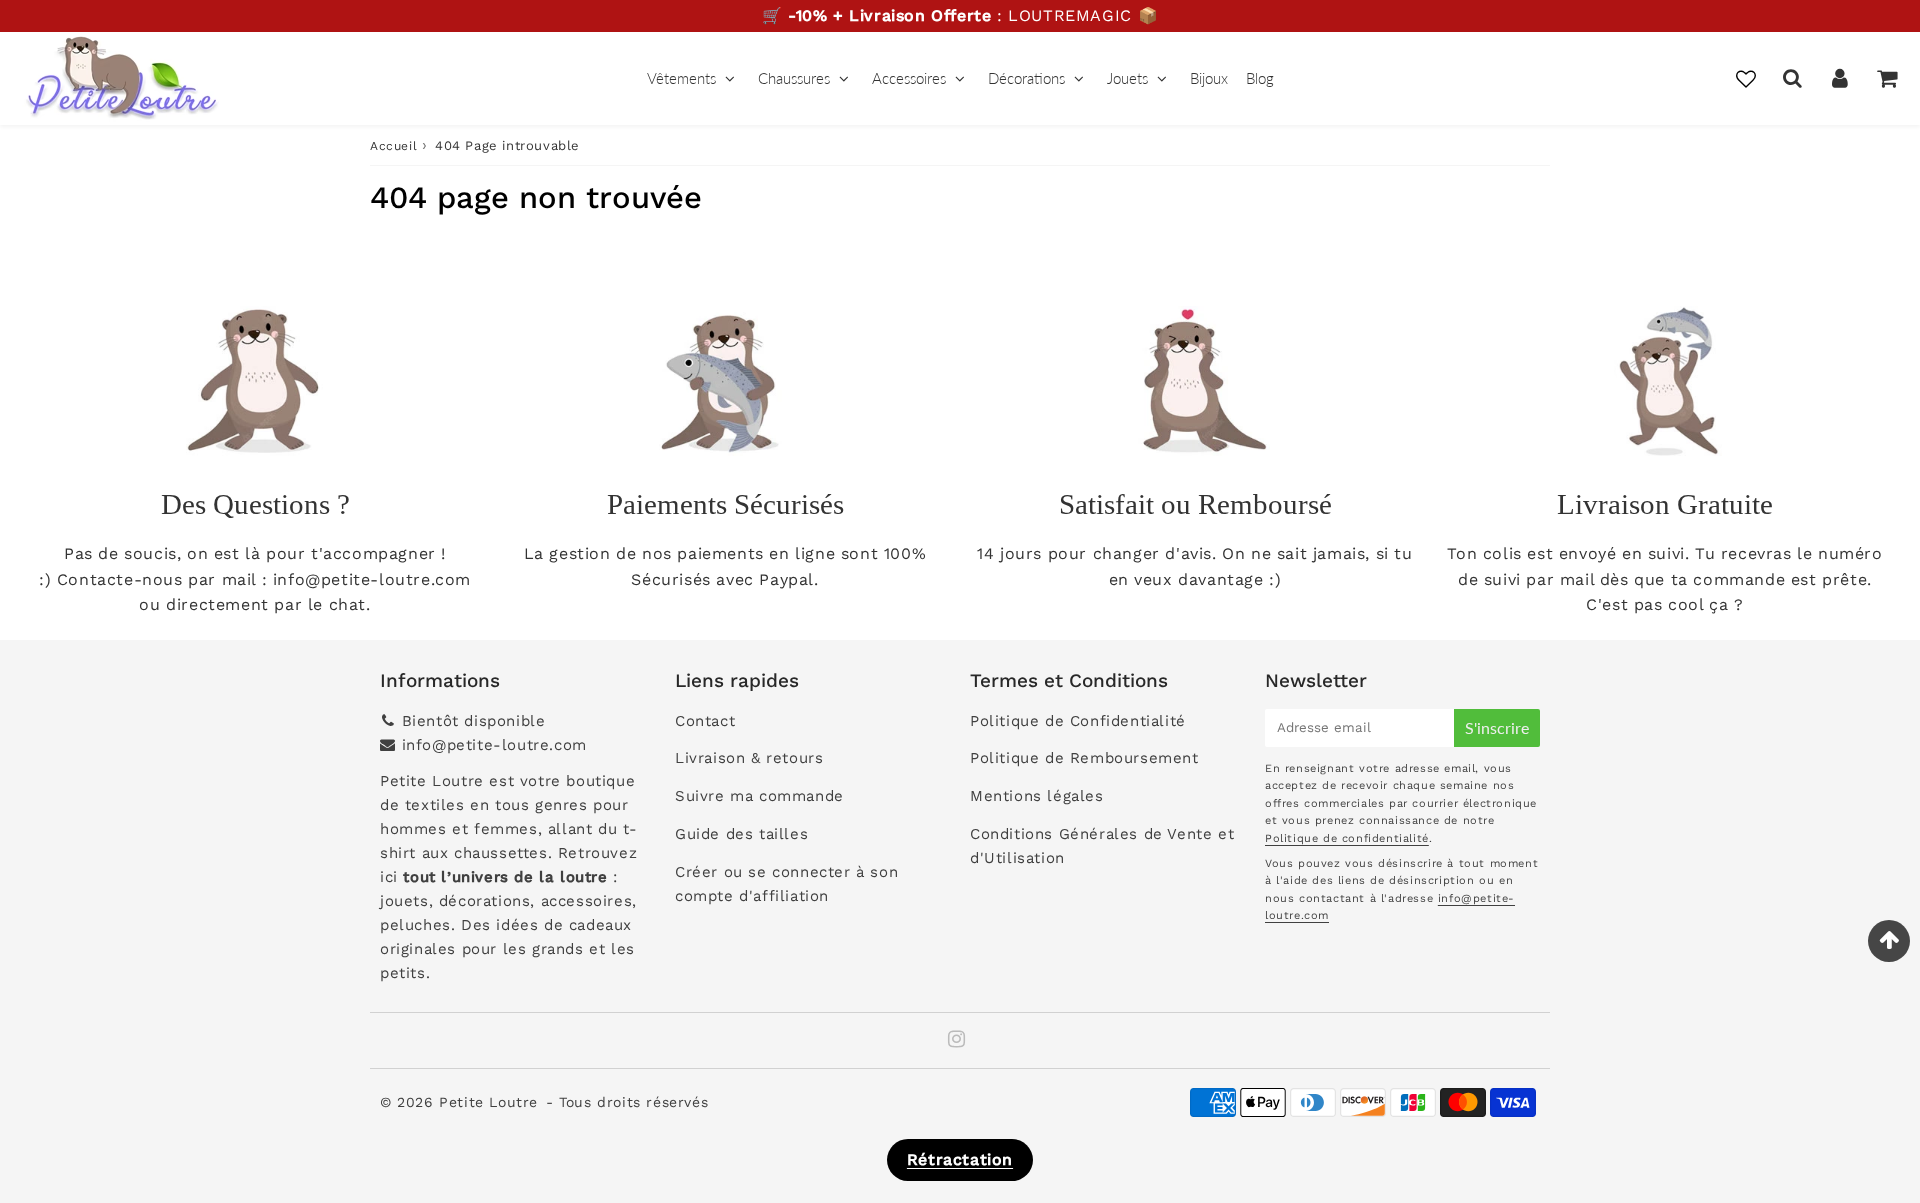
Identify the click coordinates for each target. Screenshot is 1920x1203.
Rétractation (960, 1159)
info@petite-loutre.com (494, 745)
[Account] (1839, 78)
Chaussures (794, 78)
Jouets (1127, 78)
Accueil (393, 146)
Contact (705, 721)
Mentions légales (1037, 796)
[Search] (1792, 78)
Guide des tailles (741, 834)
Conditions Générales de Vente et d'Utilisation (1102, 846)
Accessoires (909, 78)
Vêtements (681, 78)
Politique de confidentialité (1347, 838)
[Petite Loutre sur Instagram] (957, 1041)
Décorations (1026, 78)
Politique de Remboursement (1084, 758)
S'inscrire (1497, 727)
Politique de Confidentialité (1078, 721)
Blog (1260, 78)
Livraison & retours (749, 758)
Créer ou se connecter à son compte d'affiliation (786, 884)
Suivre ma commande (759, 796)
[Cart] (1886, 78)
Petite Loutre (488, 1102)
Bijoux (1209, 78)
